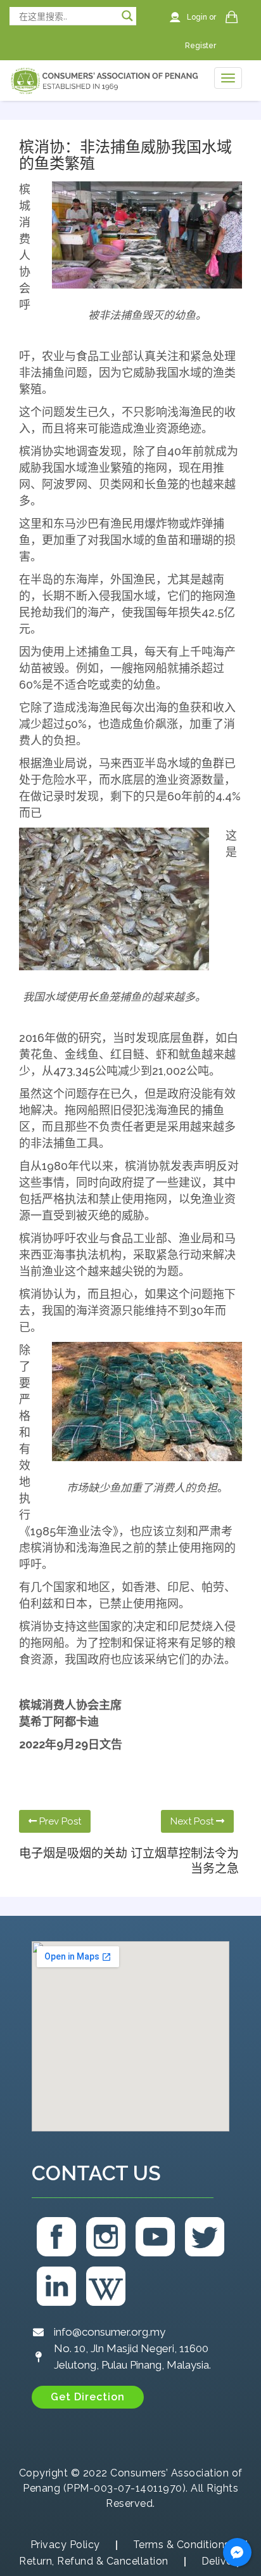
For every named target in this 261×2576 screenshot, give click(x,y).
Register (201, 46)
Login (198, 17)
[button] (88, 2397)
